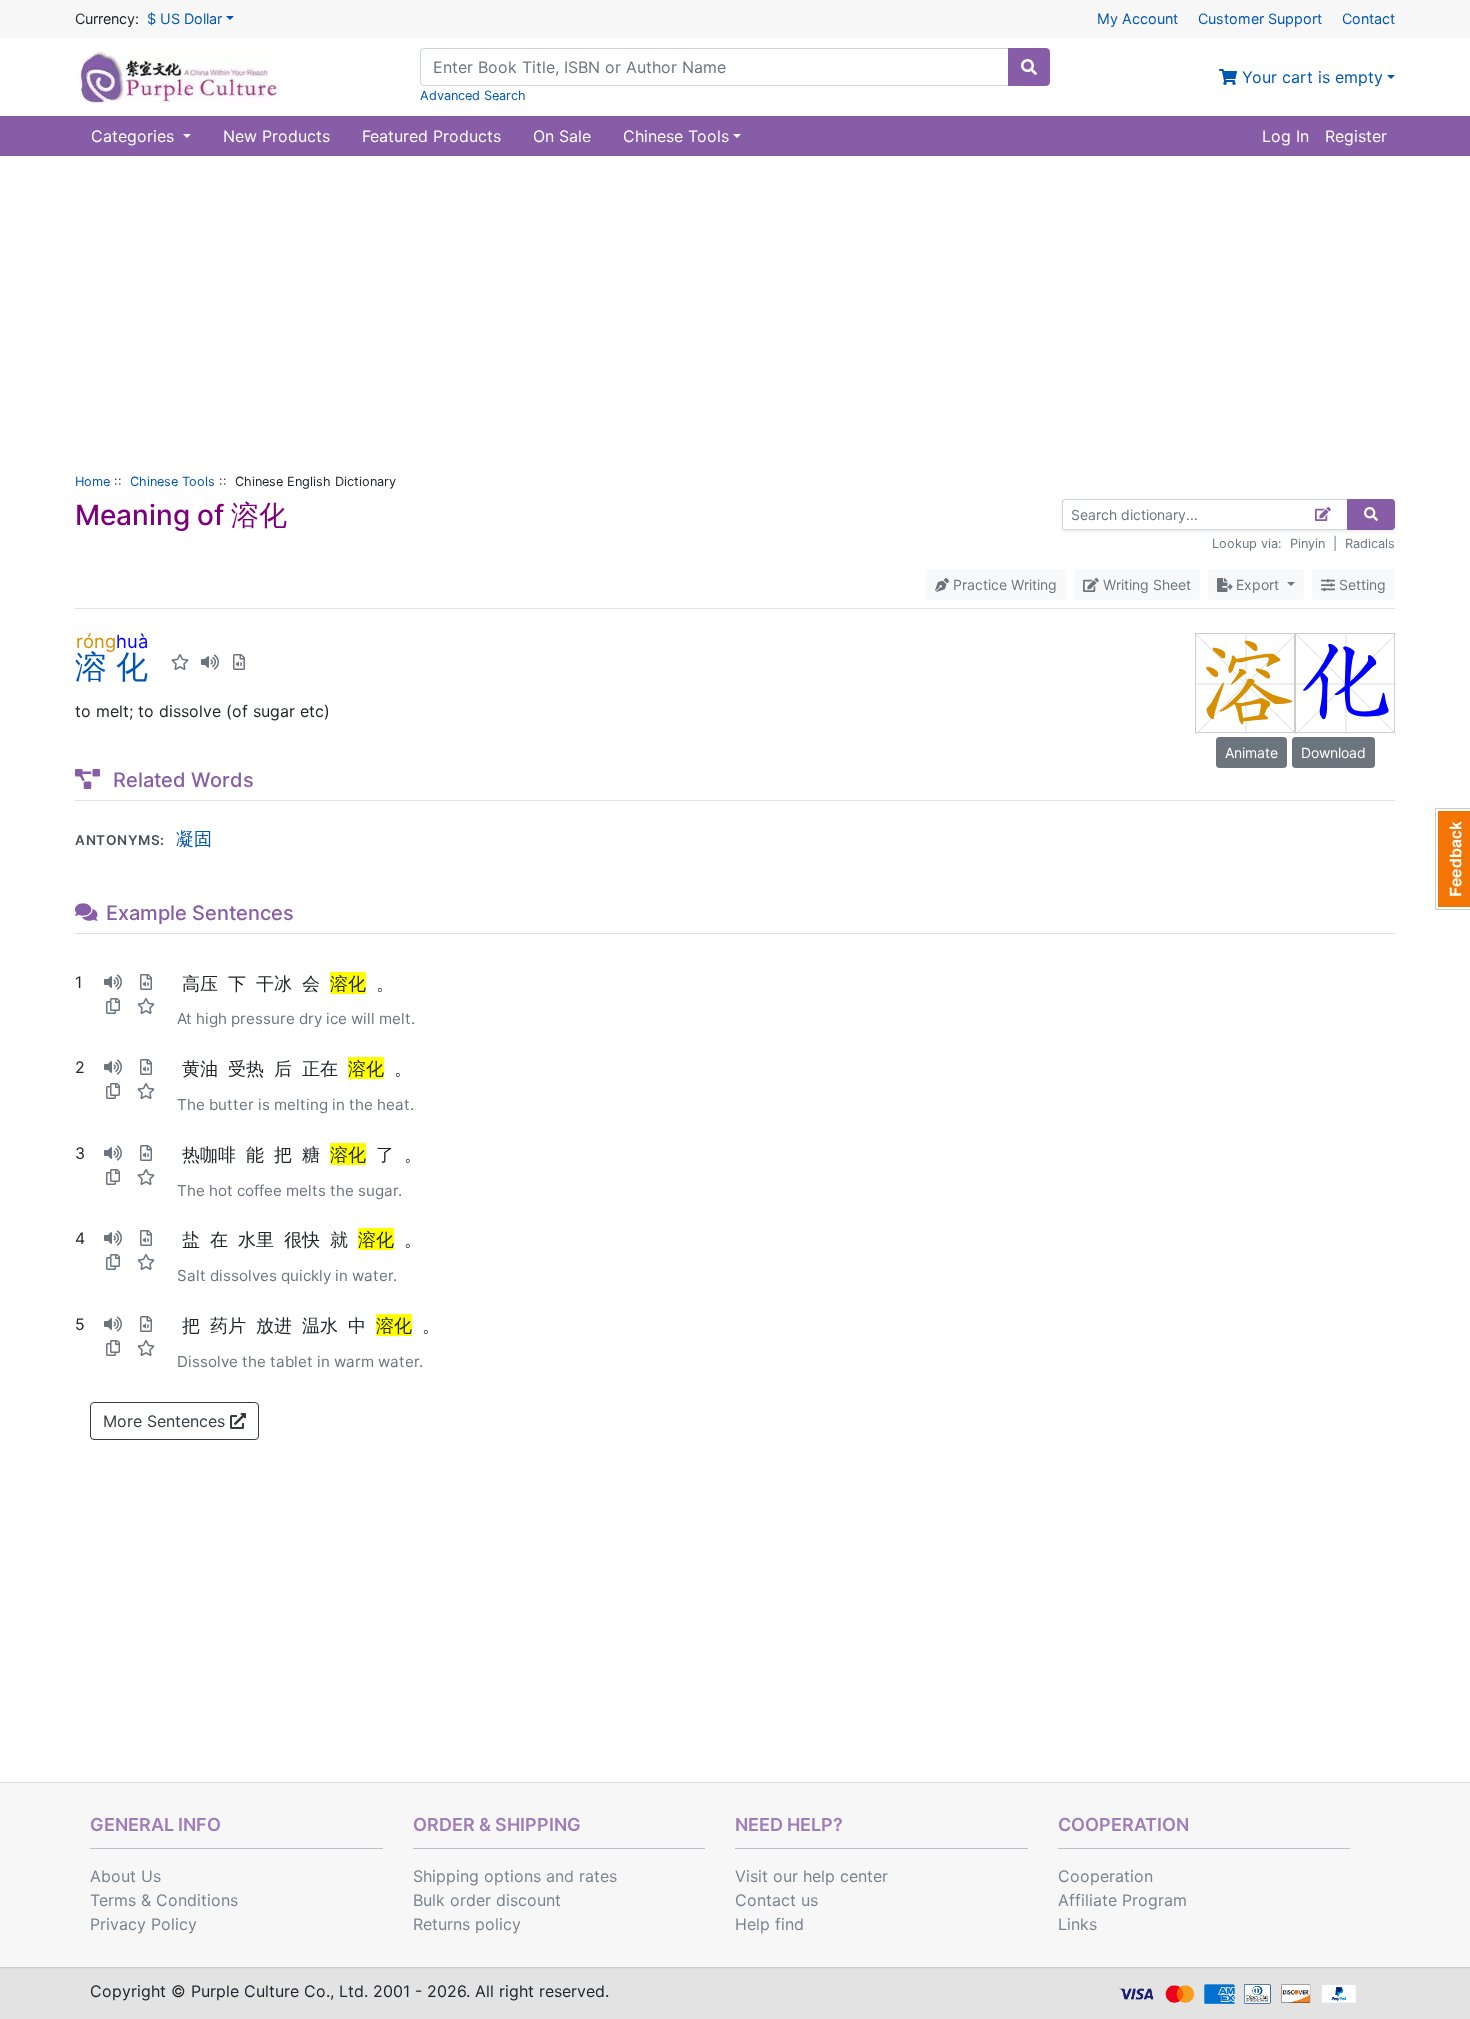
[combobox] (714, 67)
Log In (1285, 136)
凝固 (194, 838)
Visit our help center (811, 1876)
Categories (135, 136)
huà (132, 641)
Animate (1251, 752)
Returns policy (467, 1924)
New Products (276, 136)
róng (95, 641)
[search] (1029, 67)
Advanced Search (473, 95)
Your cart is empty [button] (1310, 77)
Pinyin (1307, 543)
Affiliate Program (1122, 1900)
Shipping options (477, 1876)
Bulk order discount (487, 1900)
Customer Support (1260, 18)
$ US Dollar (184, 18)
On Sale (562, 136)
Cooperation (1105, 1876)
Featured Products (431, 136)
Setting (1360, 584)
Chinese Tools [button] (676, 136)
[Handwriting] (1323, 514)
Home (92, 481)
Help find (769, 1924)
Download (1333, 752)
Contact (1368, 18)
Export (1257, 584)
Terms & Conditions (164, 1900)
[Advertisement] (735, 306)
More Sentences (166, 1421)
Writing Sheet (1145, 584)
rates (598, 1876)
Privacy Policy (143, 1924)
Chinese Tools (172, 481)
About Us (125, 1876)
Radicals (1370, 543)
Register (1356, 136)
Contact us (776, 1900)
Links (1077, 1924)
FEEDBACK (1452, 859)
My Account (1137, 18)
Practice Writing (1003, 584)
